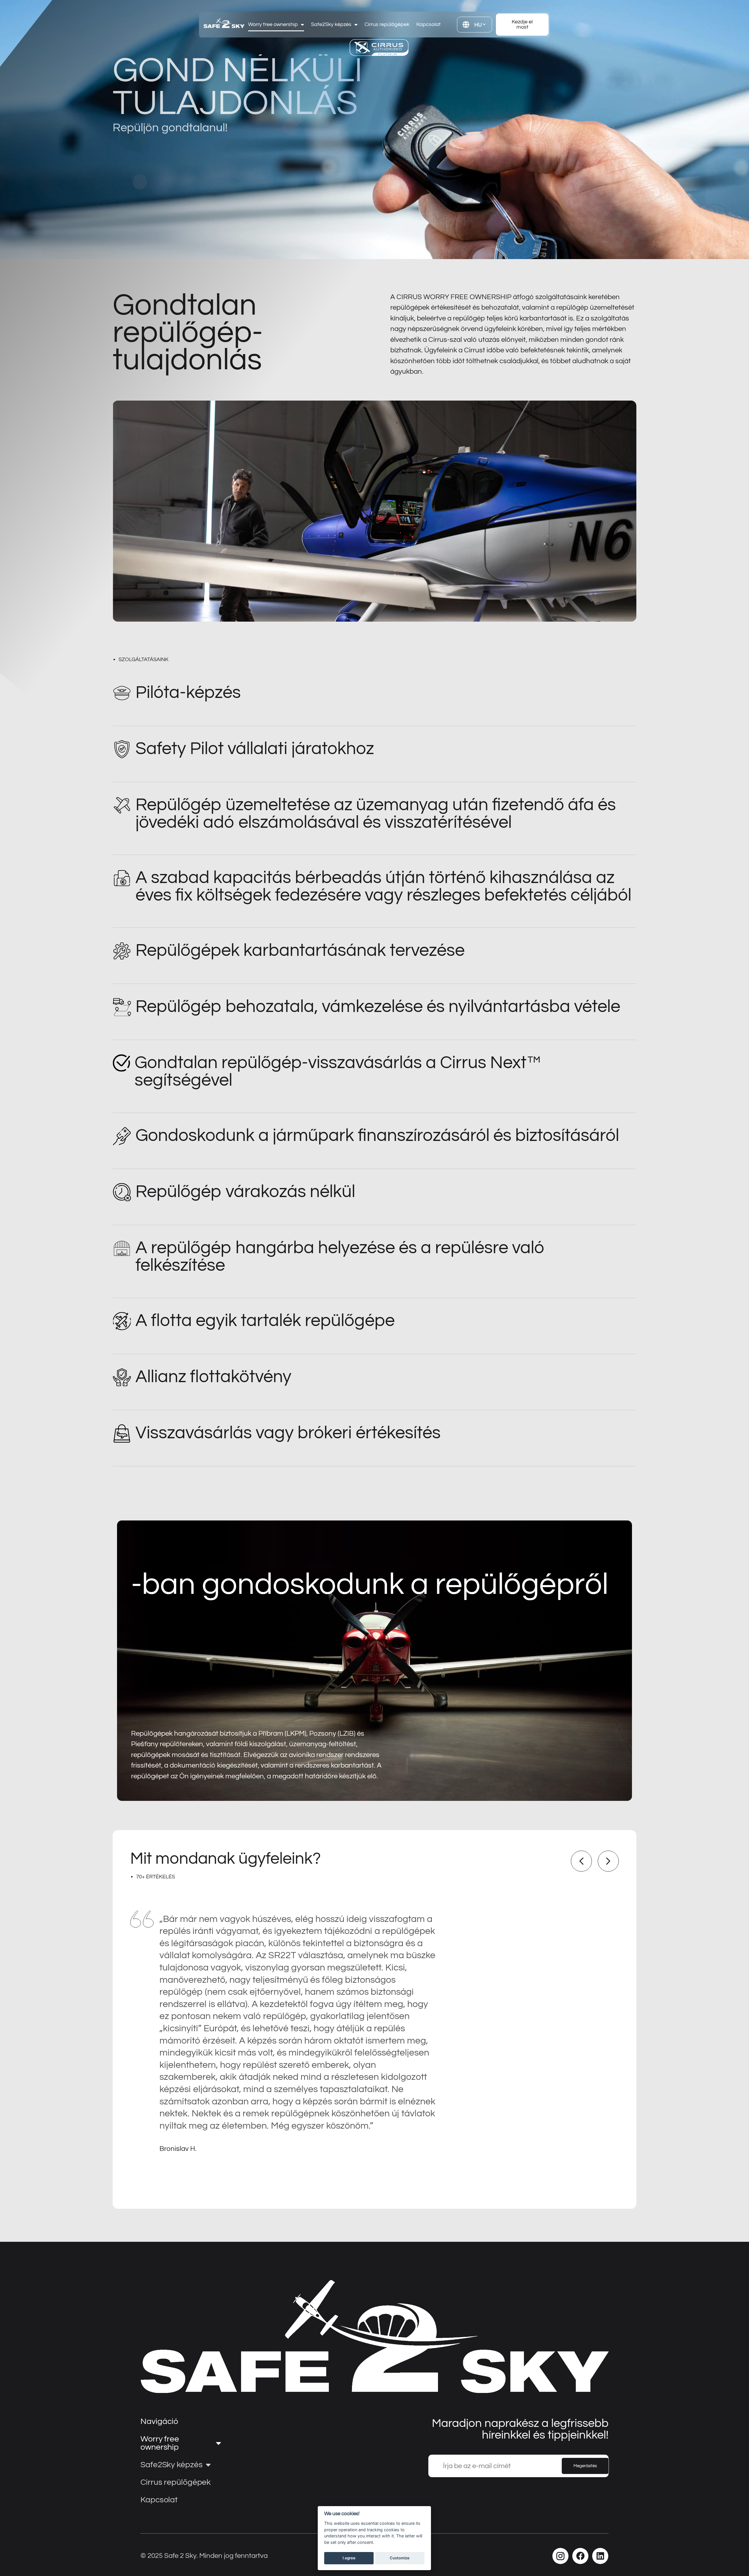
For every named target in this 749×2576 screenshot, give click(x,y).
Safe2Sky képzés (331, 24)
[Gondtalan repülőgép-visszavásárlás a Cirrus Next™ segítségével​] (121, 1063)
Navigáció (159, 2421)
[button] (581, 1861)
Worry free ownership (273, 24)
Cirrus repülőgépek (387, 24)
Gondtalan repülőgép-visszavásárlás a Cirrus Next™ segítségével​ (338, 1072)
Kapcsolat (428, 24)
